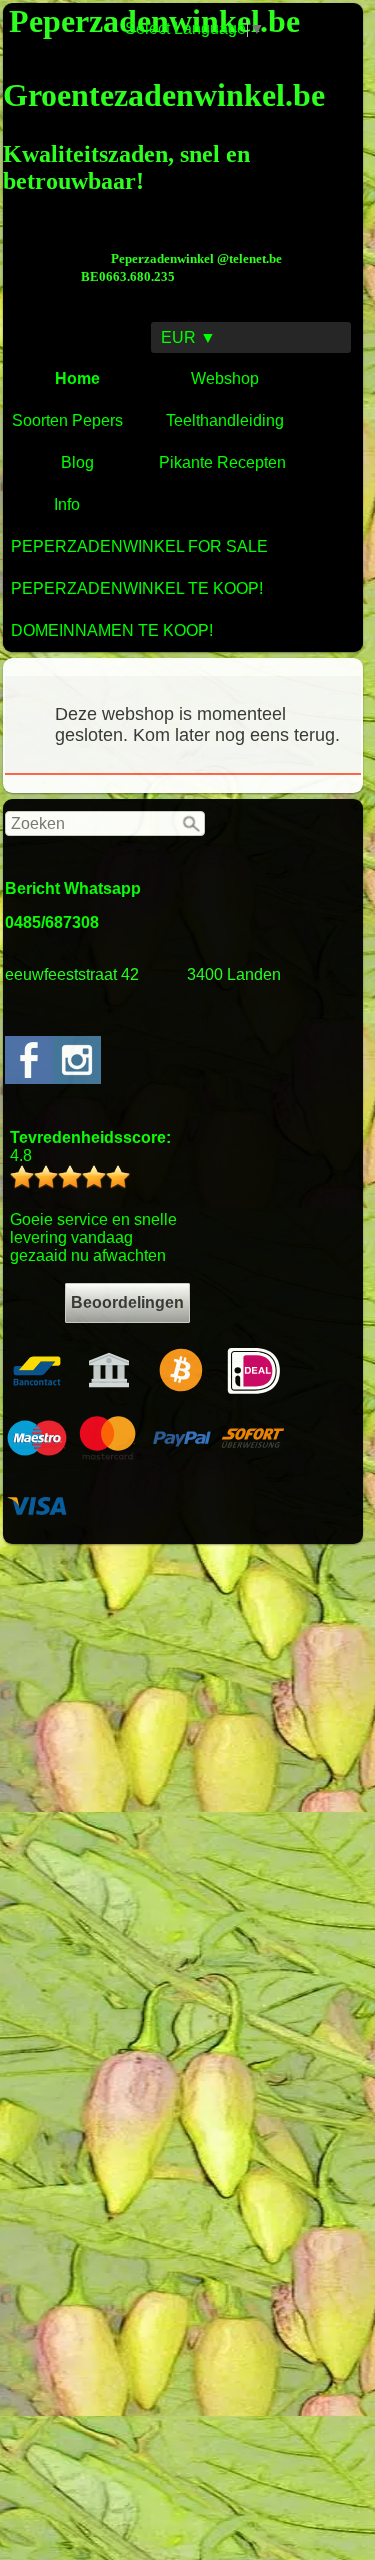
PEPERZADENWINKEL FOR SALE (139, 546)
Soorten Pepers (67, 420)
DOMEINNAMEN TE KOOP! (112, 630)
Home (77, 378)
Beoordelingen (127, 1302)
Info (67, 504)
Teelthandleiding (225, 420)
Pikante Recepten (222, 462)
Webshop (225, 378)
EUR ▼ (188, 337)
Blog (77, 462)
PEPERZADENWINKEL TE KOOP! (137, 588)
